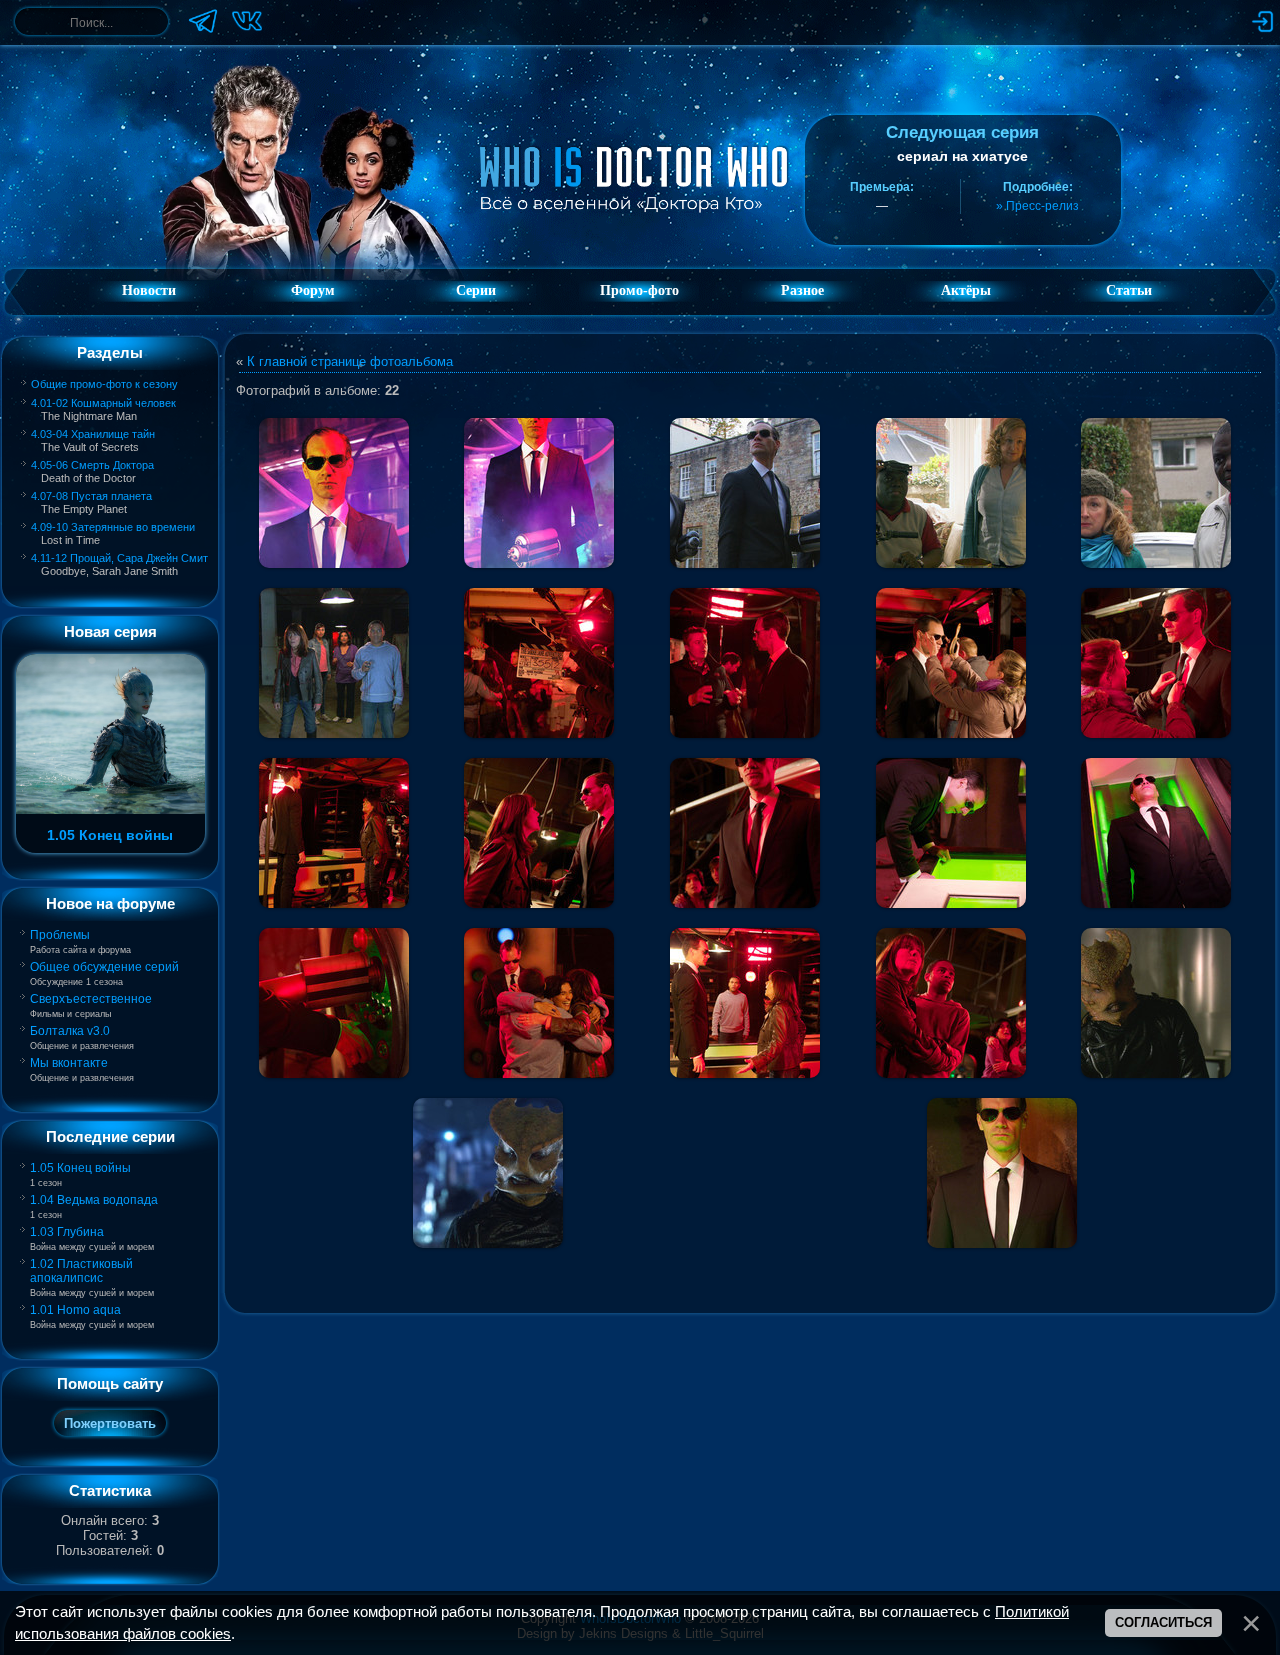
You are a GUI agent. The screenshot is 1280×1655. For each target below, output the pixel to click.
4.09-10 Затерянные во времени (113, 527)
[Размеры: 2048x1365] (539, 663)
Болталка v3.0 (70, 1031)
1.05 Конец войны (80, 1168)
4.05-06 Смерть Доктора (92, 465)
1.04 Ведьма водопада (94, 1200)
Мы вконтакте (69, 1063)
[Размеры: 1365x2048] (539, 493)
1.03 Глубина (67, 1232)
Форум (313, 290)
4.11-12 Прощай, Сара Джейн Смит (119, 558)
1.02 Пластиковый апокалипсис (81, 1271)
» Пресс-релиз (1037, 206)
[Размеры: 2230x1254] (745, 493)
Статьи (1129, 290)
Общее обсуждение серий (104, 967)
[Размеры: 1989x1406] (334, 493)
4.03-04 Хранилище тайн (93, 434)
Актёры (966, 290)
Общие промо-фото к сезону (104, 384)
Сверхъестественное (91, 999)
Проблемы (60, 935)
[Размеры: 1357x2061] (1002, 1173)
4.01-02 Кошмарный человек (103, 403)
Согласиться (1163, 1622)
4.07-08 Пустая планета (91, 496)
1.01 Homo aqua (75, 1310)
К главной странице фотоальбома (350, 361)
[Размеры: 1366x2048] (745, 833)
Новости (149, 290)
